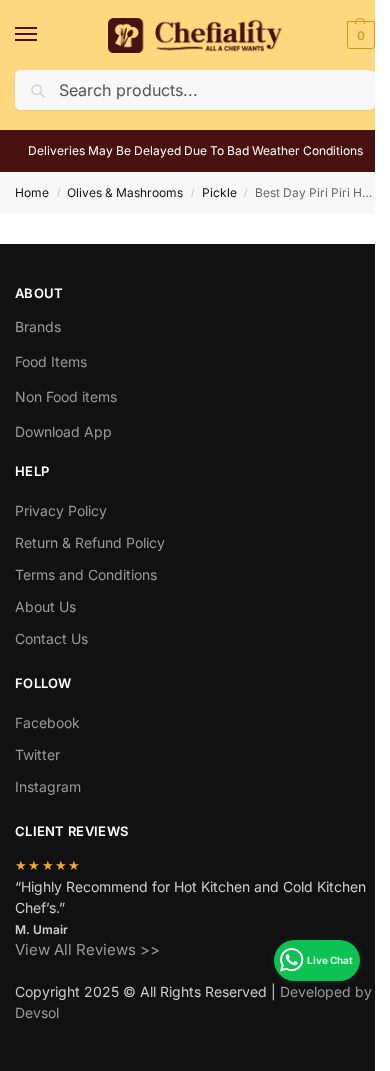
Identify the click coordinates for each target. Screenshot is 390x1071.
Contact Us (51, 638)
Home (32, 192)
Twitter (37, 754)
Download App (63, 431)
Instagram (48, 786)
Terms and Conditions (86, 574)
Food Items (51, 361)
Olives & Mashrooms (125, 192)
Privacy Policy (61, 510)
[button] (358, 35)
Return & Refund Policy (90, 542)
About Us (45, 606)
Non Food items (68, 396)
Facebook (47, 722)
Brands (38, 326)
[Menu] (45, 35)
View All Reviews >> (87, 949)
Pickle (219, 192)
